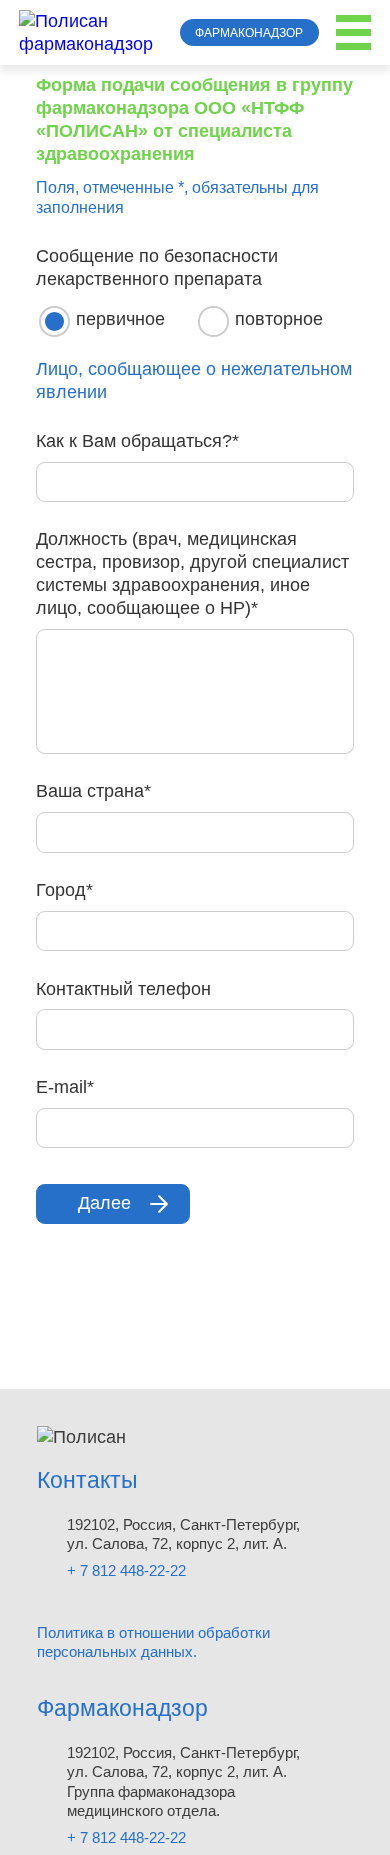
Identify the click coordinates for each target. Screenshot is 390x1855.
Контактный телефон (123, 989)
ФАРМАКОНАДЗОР (249, 32)
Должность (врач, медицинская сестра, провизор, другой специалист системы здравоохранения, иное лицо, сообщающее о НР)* (192, 573)
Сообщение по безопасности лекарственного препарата (157, 267)
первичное (120, 319)
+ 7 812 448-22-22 (126, 1570)
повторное (279, 319)
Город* (64, 890)
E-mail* (65, 1087)
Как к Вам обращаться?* (137, 441)
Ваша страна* (93, 791)
